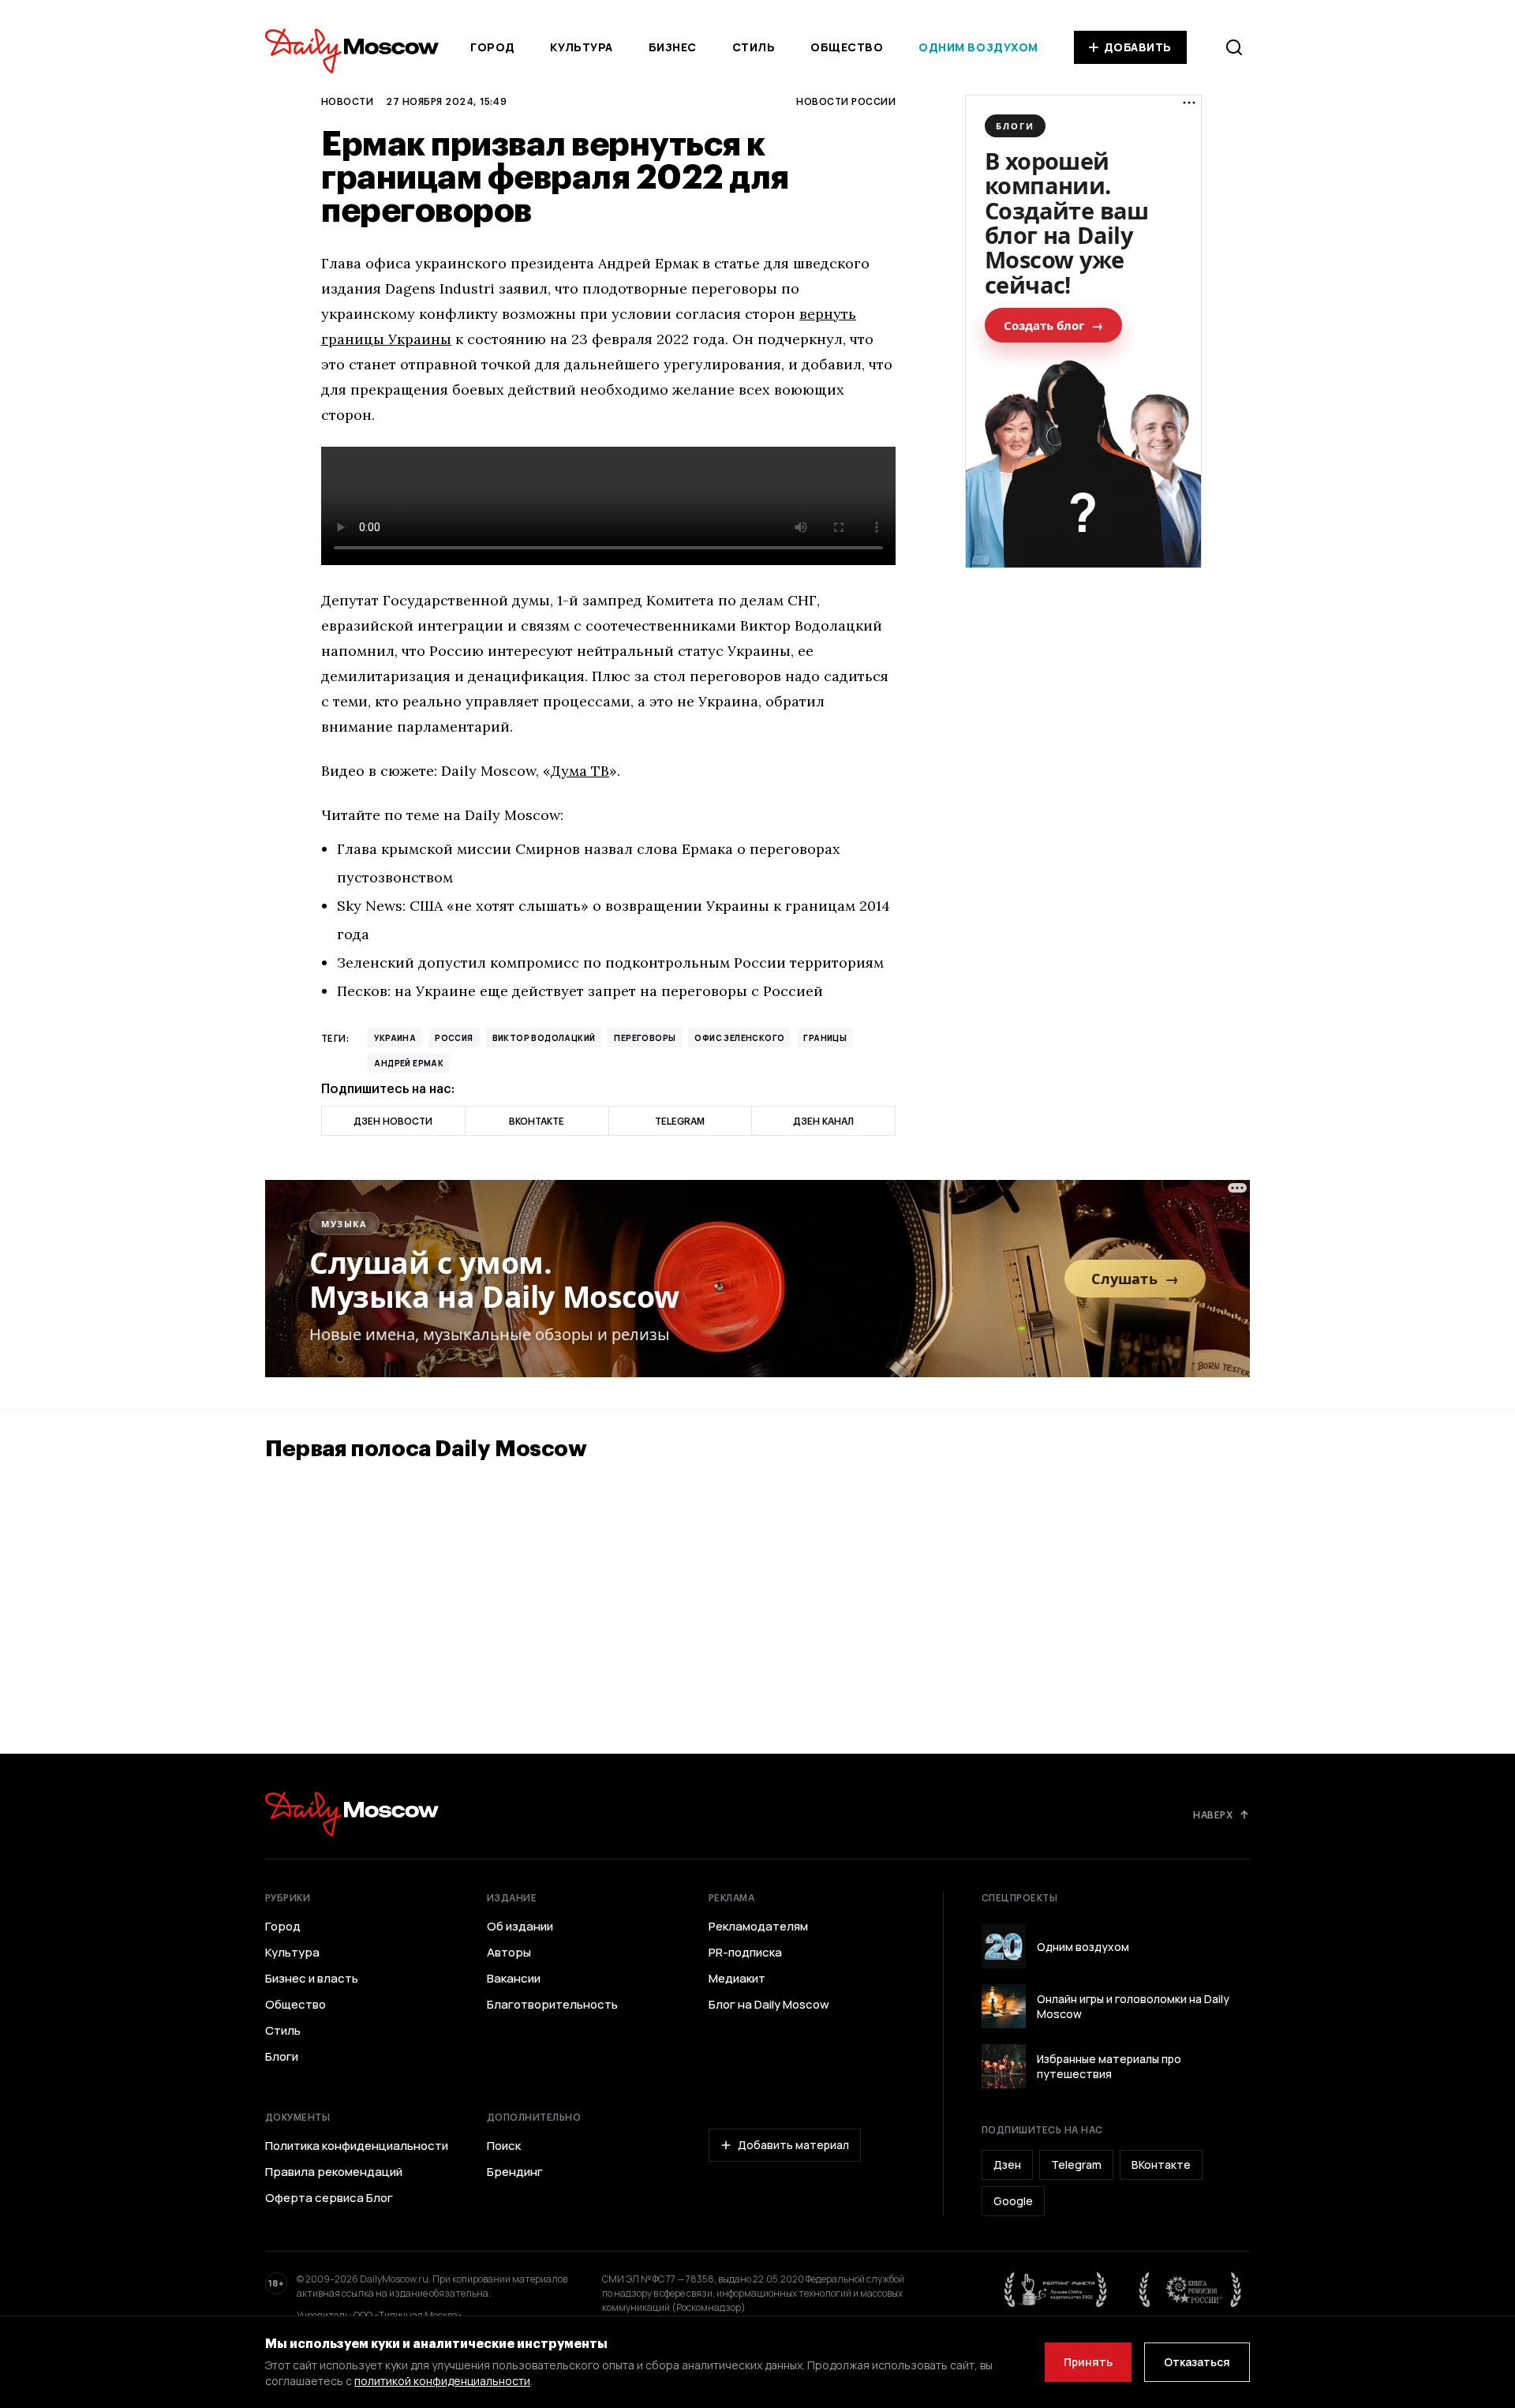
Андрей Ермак (409, 1063)
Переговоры (645, 1038)
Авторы (509, 1953)
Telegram (1076, 2165)
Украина (395, 1038)
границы (825, 1038)
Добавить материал (793, 2145)
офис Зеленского (739, 1038)
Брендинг (515, 2172)
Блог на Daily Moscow (769, 2005)
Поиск (504, 2146)
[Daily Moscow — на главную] (352, 1814)
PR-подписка (745, 1953)
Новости (347, 101)
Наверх (1213, 1814)
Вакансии (514, 1979)
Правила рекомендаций (334, 2172)
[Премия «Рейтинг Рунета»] (1056, 2290)
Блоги (282, 2057)
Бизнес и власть (312, 1979)
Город (493, 47)
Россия (454, 1038)
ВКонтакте (1161, 2165)
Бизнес (673, 47)
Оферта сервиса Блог (329, 2198)
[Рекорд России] (1191, 2290)
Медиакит (737, 1979)
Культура (581, 47)
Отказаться (1197, 2362)
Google (1013, 2201)
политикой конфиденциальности (442, 2381)
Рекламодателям (758, 1927)
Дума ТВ (580, 771)
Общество (847, 47)
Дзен (1007, 2165)
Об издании (520, 1927)
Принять (1088, 2362)
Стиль (754, 47)
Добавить (1138, 47)
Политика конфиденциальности (357, 2146)
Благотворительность (552, 2005)
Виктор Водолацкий (544, 1038)
